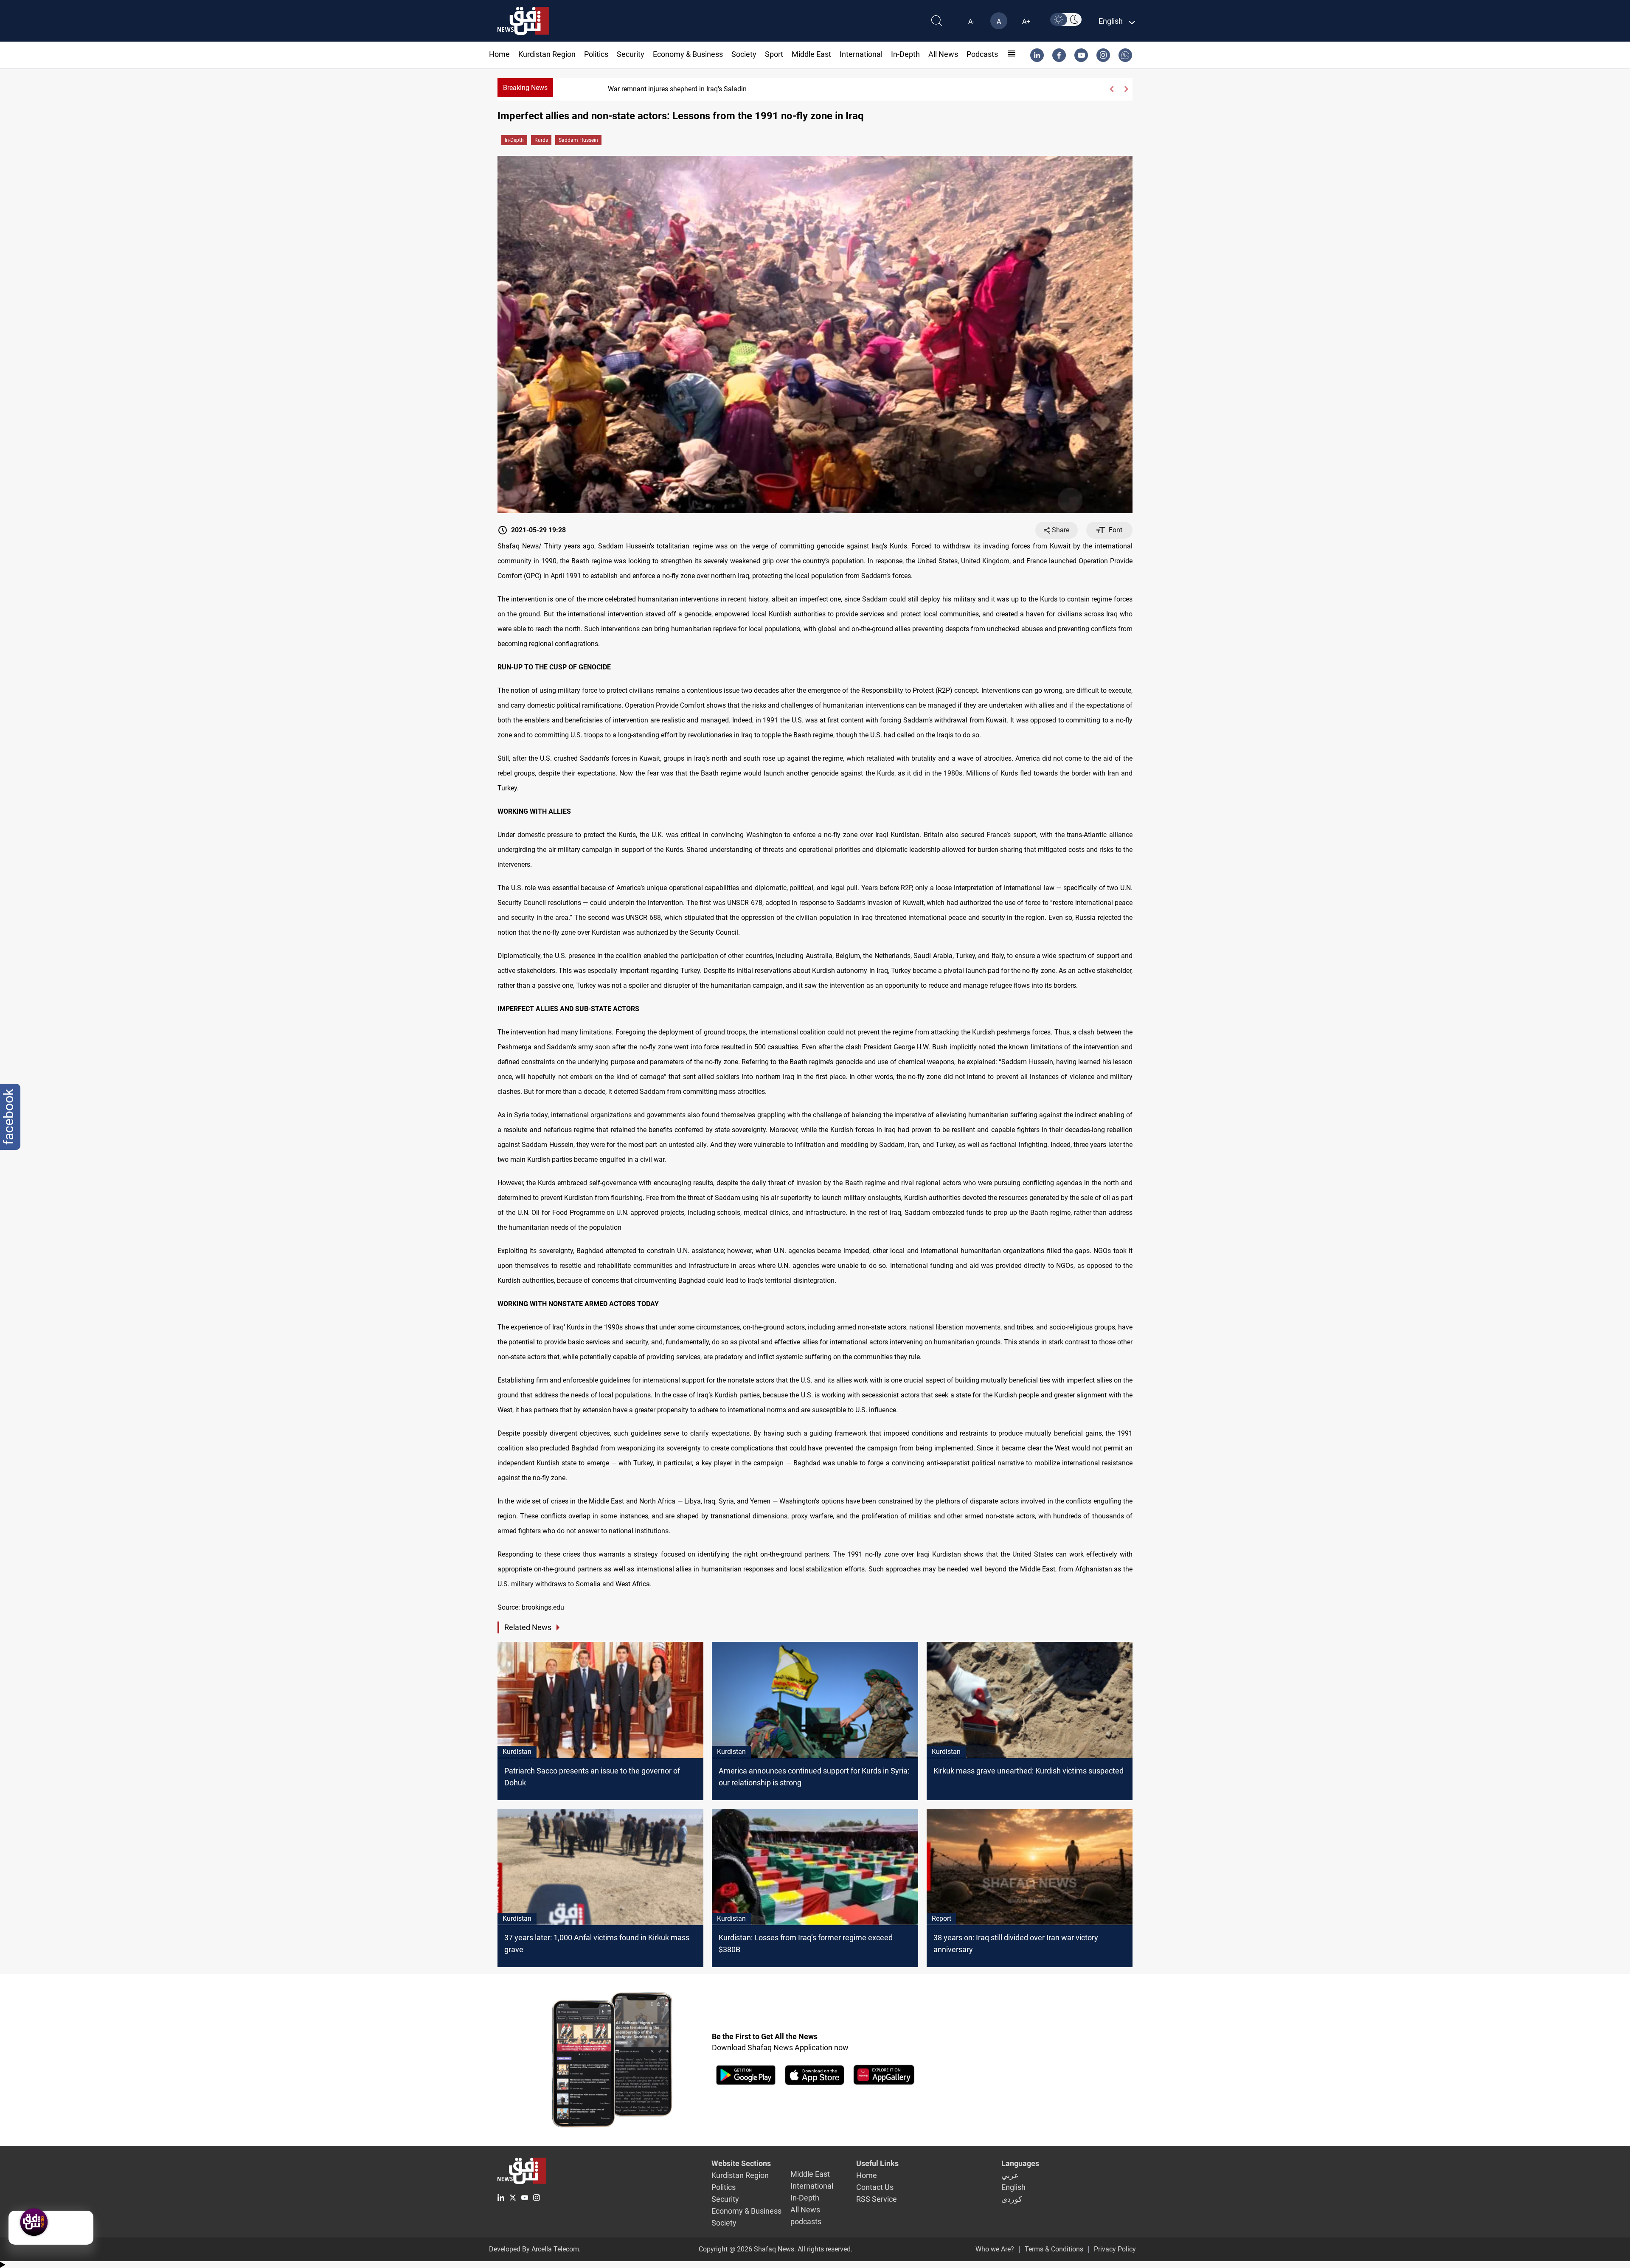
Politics (596, 54)
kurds (541, 140)
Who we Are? (995, 2249)
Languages (1020, 2163)
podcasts (982, 54)
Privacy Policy (1115, 2249)
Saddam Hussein (578, 140)
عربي (1010, 2175)
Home (499, 54)
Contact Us (875, 2187)
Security (631, 54)
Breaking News (525, 88)
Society (744, 54)
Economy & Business (688, 54)
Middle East (811, 54)
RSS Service (877, 2199)
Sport (774, 54)
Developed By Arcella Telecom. (535, 2249)
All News (943, 54)
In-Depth (905, 54)
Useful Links (877, 2163)
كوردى (1012, 2199)
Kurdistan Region (547, 54)
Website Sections (741, 2163)
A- (971, 21)
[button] (1111, 89)
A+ (1026, 21)
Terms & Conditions (1054, 2249)
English (1013, 2187)
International (861, 54)
